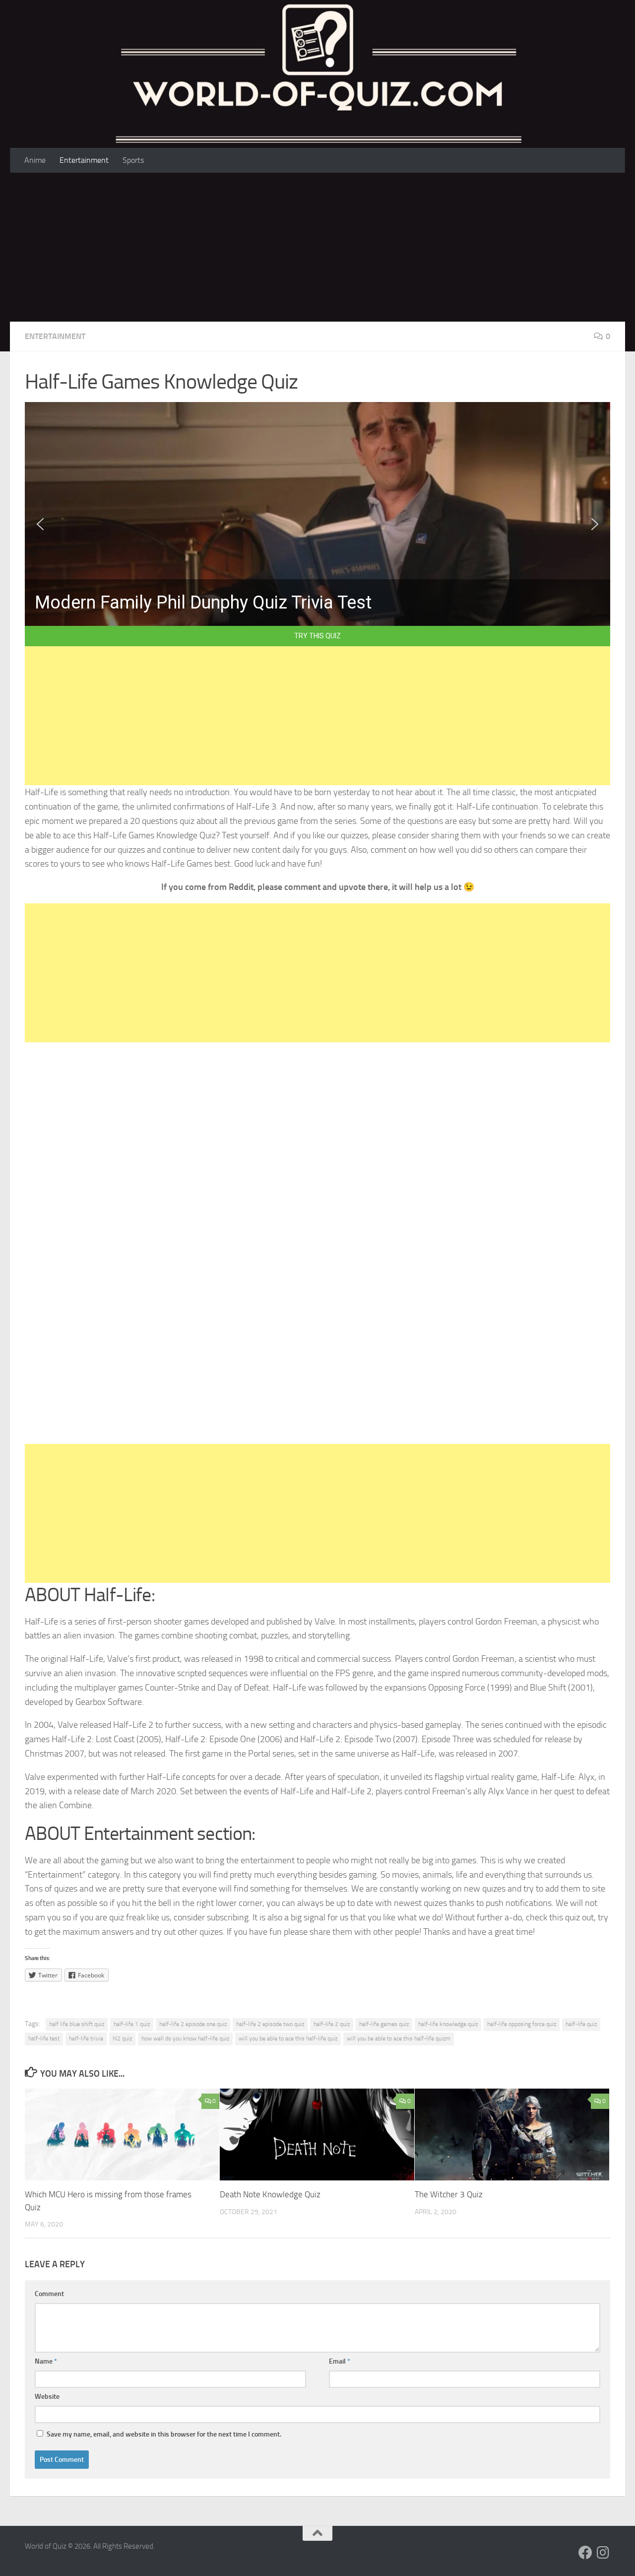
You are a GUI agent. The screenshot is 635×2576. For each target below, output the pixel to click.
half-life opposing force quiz (522, 2024)
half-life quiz (581, 2024)
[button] (40, 524)
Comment (49, 2294)
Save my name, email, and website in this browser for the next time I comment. (164, 2434)
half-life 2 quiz (332, 2024)
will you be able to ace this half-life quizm (399, 2038)
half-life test (44, 2038)
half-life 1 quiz (132, 2024)
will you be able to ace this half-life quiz (288, 2038)
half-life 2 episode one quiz (193, 2024)
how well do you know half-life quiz (185, 2038)
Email (340, 2361)
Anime (35, 160)
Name (46, 2361)
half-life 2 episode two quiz (270, 2024)
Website (47, 2397)
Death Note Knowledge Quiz (270, 2194)
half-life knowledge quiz (448, 2024)
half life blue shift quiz (77, 2024)
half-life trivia (86, 2038)
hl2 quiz (122, 2038)
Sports (133, 160)
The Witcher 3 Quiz (449, 2194)
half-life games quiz (384, 2024)
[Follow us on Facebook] (585, 2553)
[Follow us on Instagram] (603, 2553)
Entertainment (84, 160)
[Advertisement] (317, 247)
